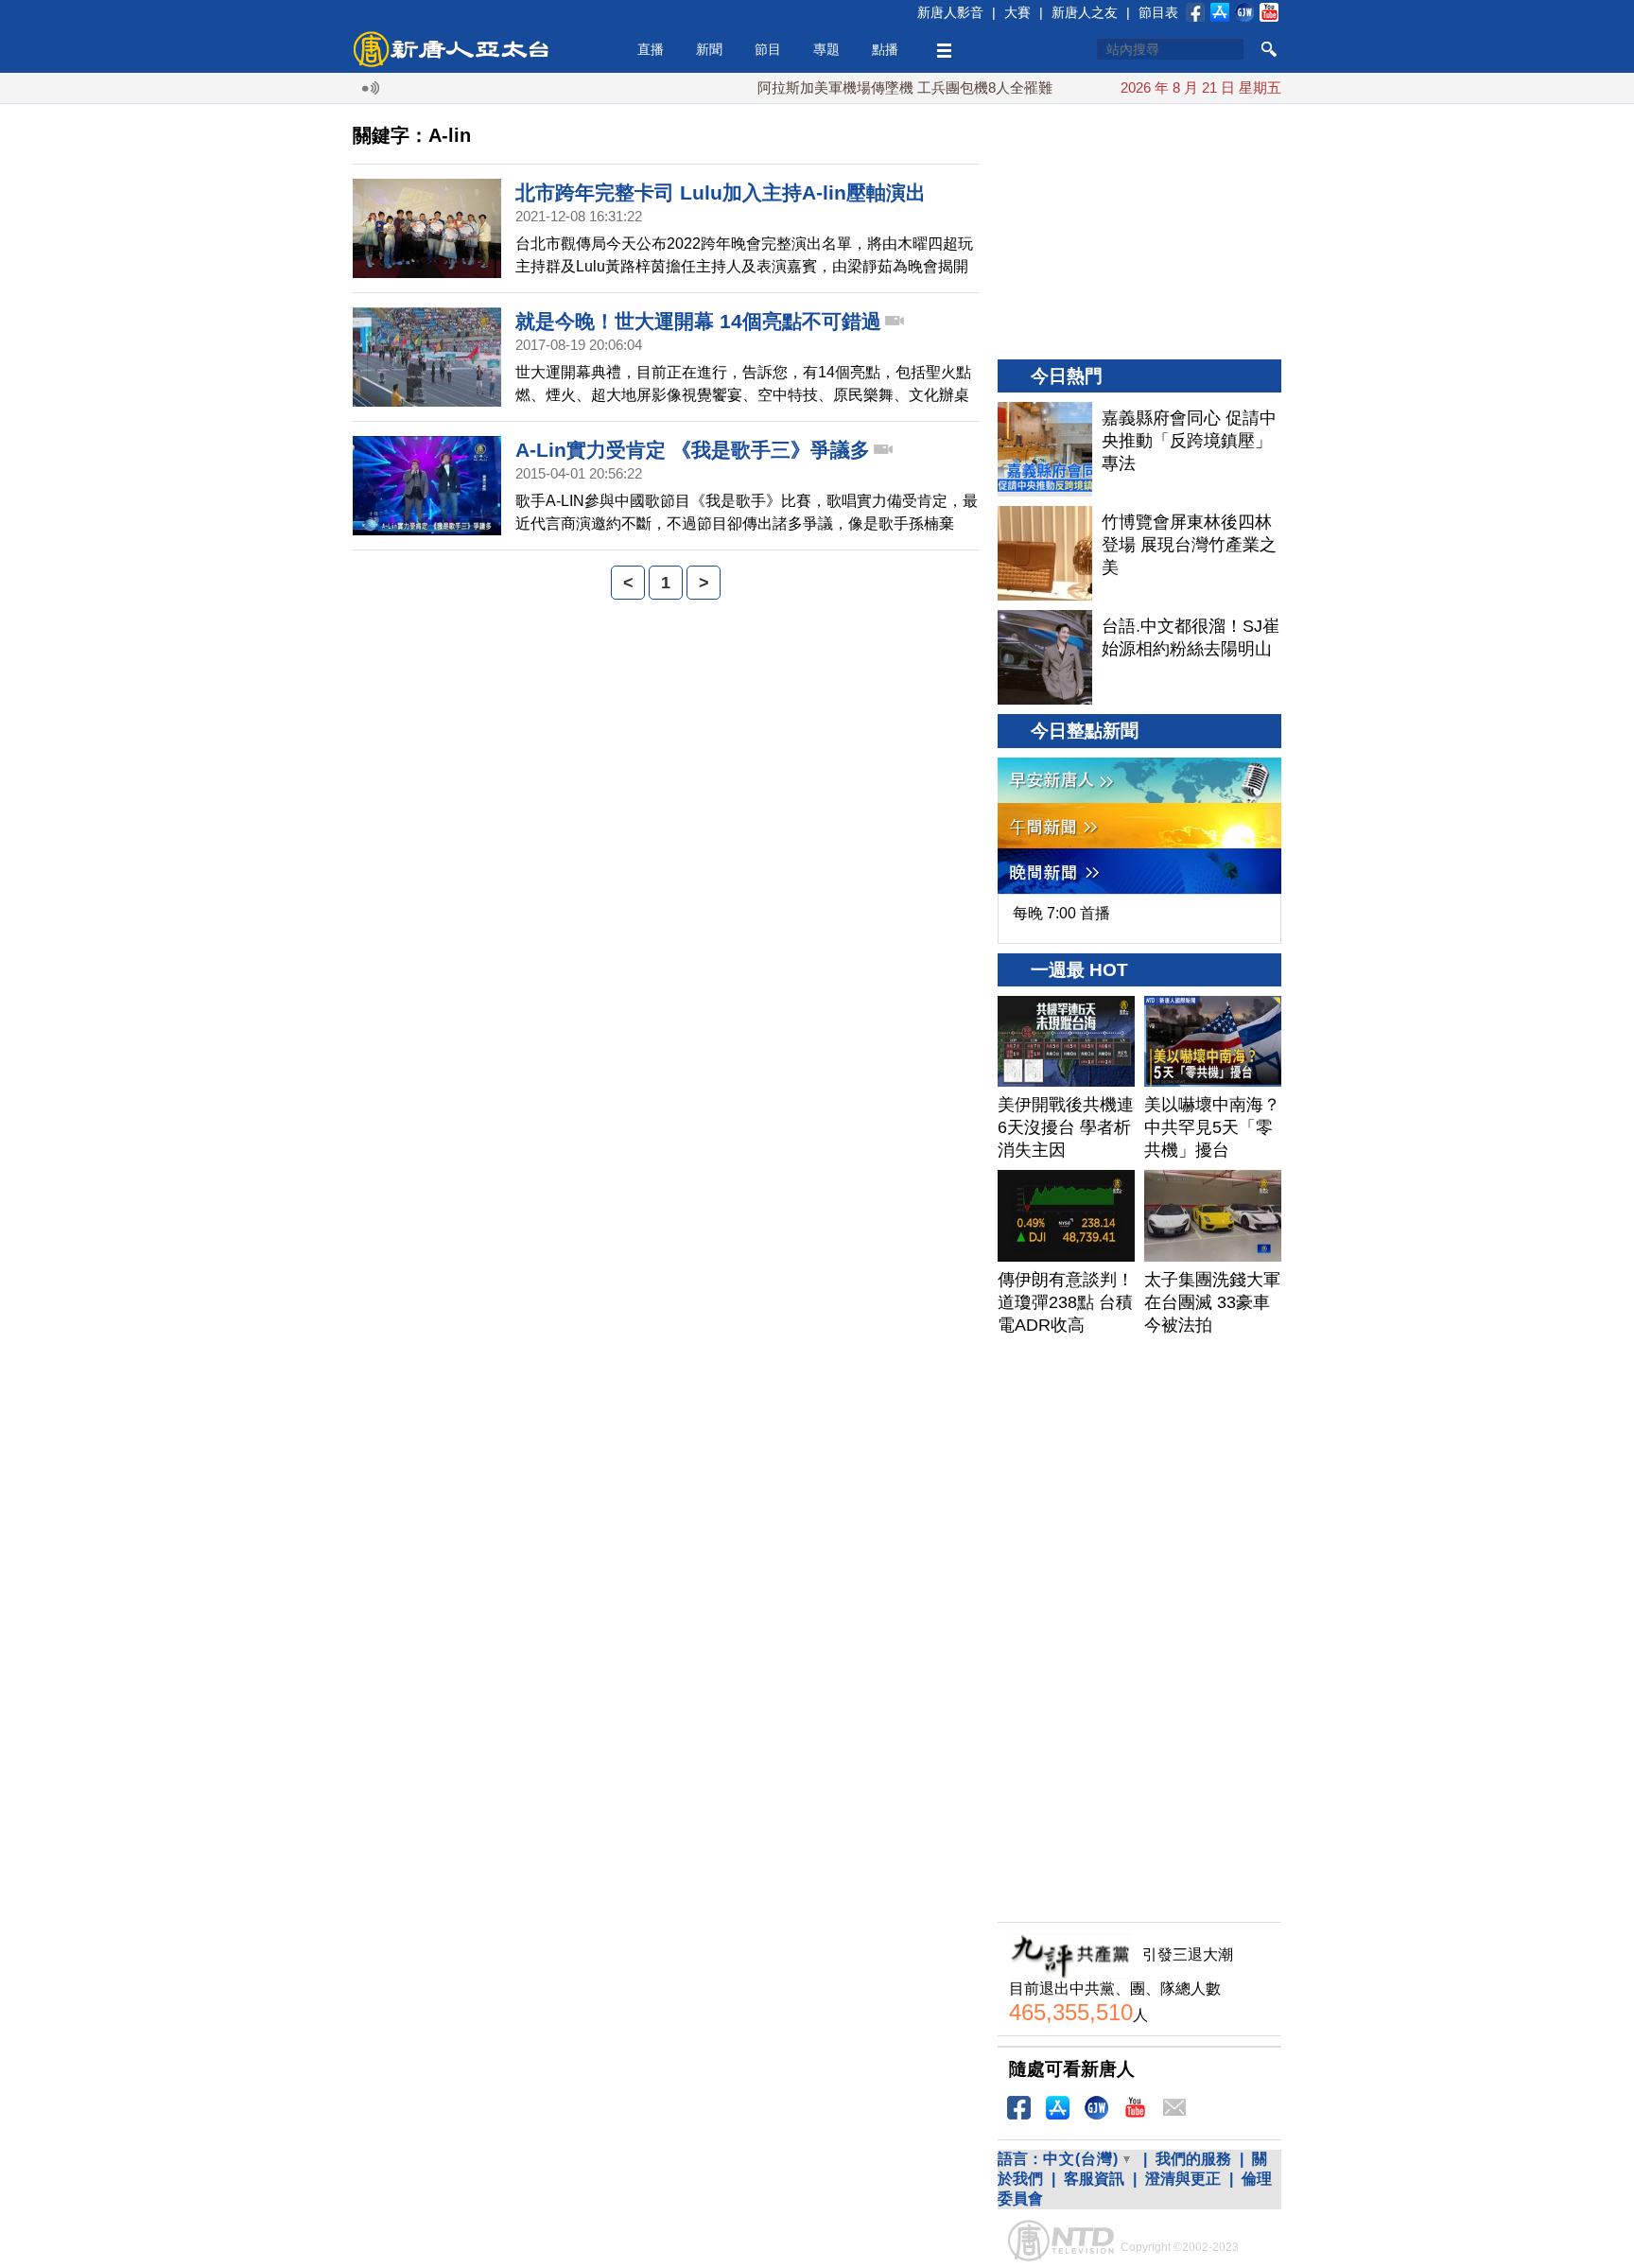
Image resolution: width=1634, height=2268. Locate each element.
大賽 (1017, 12)
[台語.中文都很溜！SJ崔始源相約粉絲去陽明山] (1045, 657)
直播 (651, 49)
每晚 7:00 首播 (1061, 913)
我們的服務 (1193, 2159)
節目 (768, 49)
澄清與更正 (1183, 2179)
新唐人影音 (950, 12)
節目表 (1158, 12)
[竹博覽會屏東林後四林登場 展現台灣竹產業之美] (1045, 553)
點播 (885, 49)
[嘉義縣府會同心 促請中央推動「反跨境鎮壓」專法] (1045, 449)
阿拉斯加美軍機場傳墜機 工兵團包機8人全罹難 (869, 87)
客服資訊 (1094, 2179)
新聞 (709, 49)
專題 (826, 49)
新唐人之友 (1085, 12)
